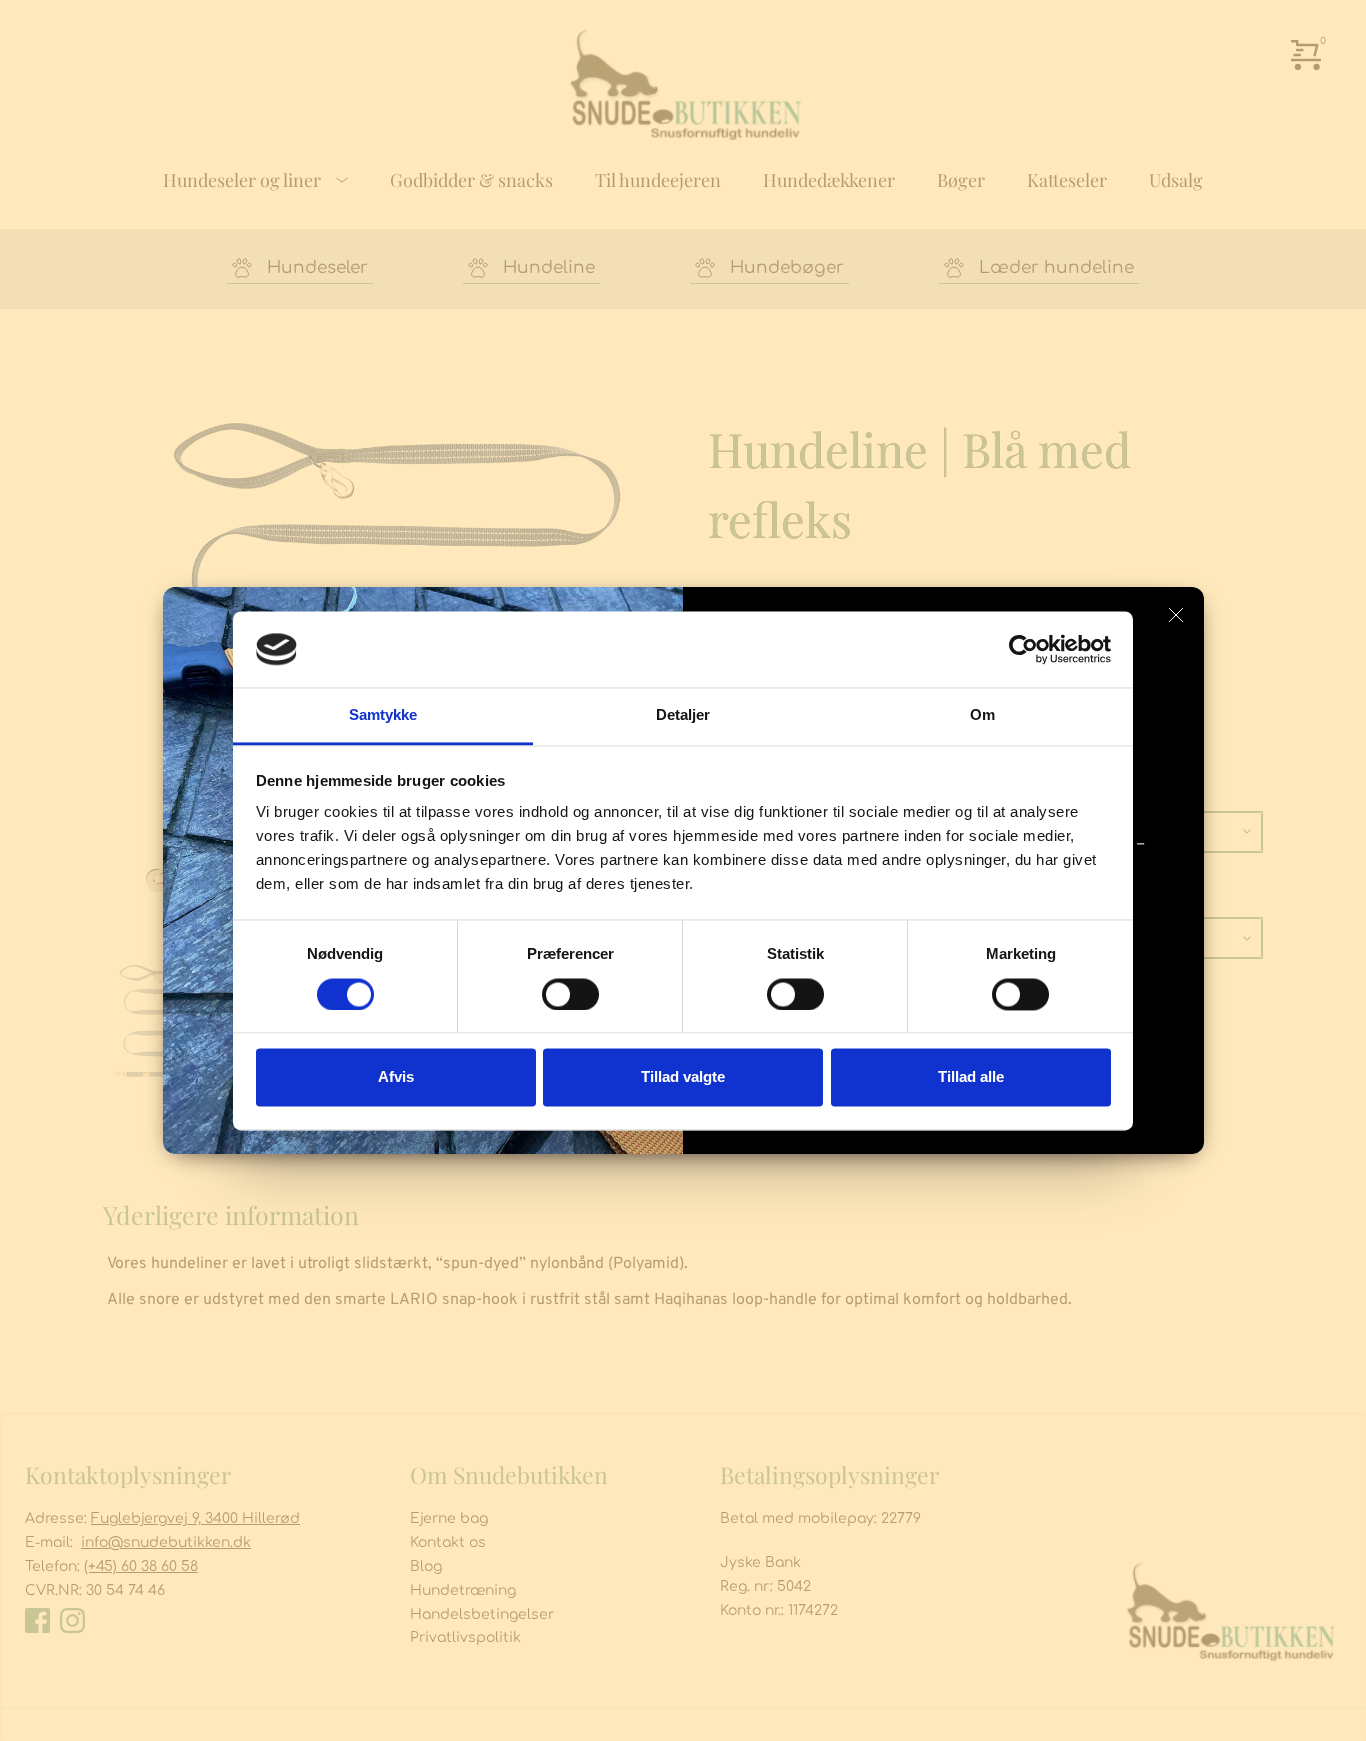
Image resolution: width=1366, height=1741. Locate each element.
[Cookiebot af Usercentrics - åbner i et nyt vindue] (1023, 649)
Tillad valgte (683, 1077)
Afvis (396, 1077)
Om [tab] (982, 715)
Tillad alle (971, 1077)
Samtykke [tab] (383, 715)
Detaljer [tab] (683, 715)
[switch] (570, 994)
